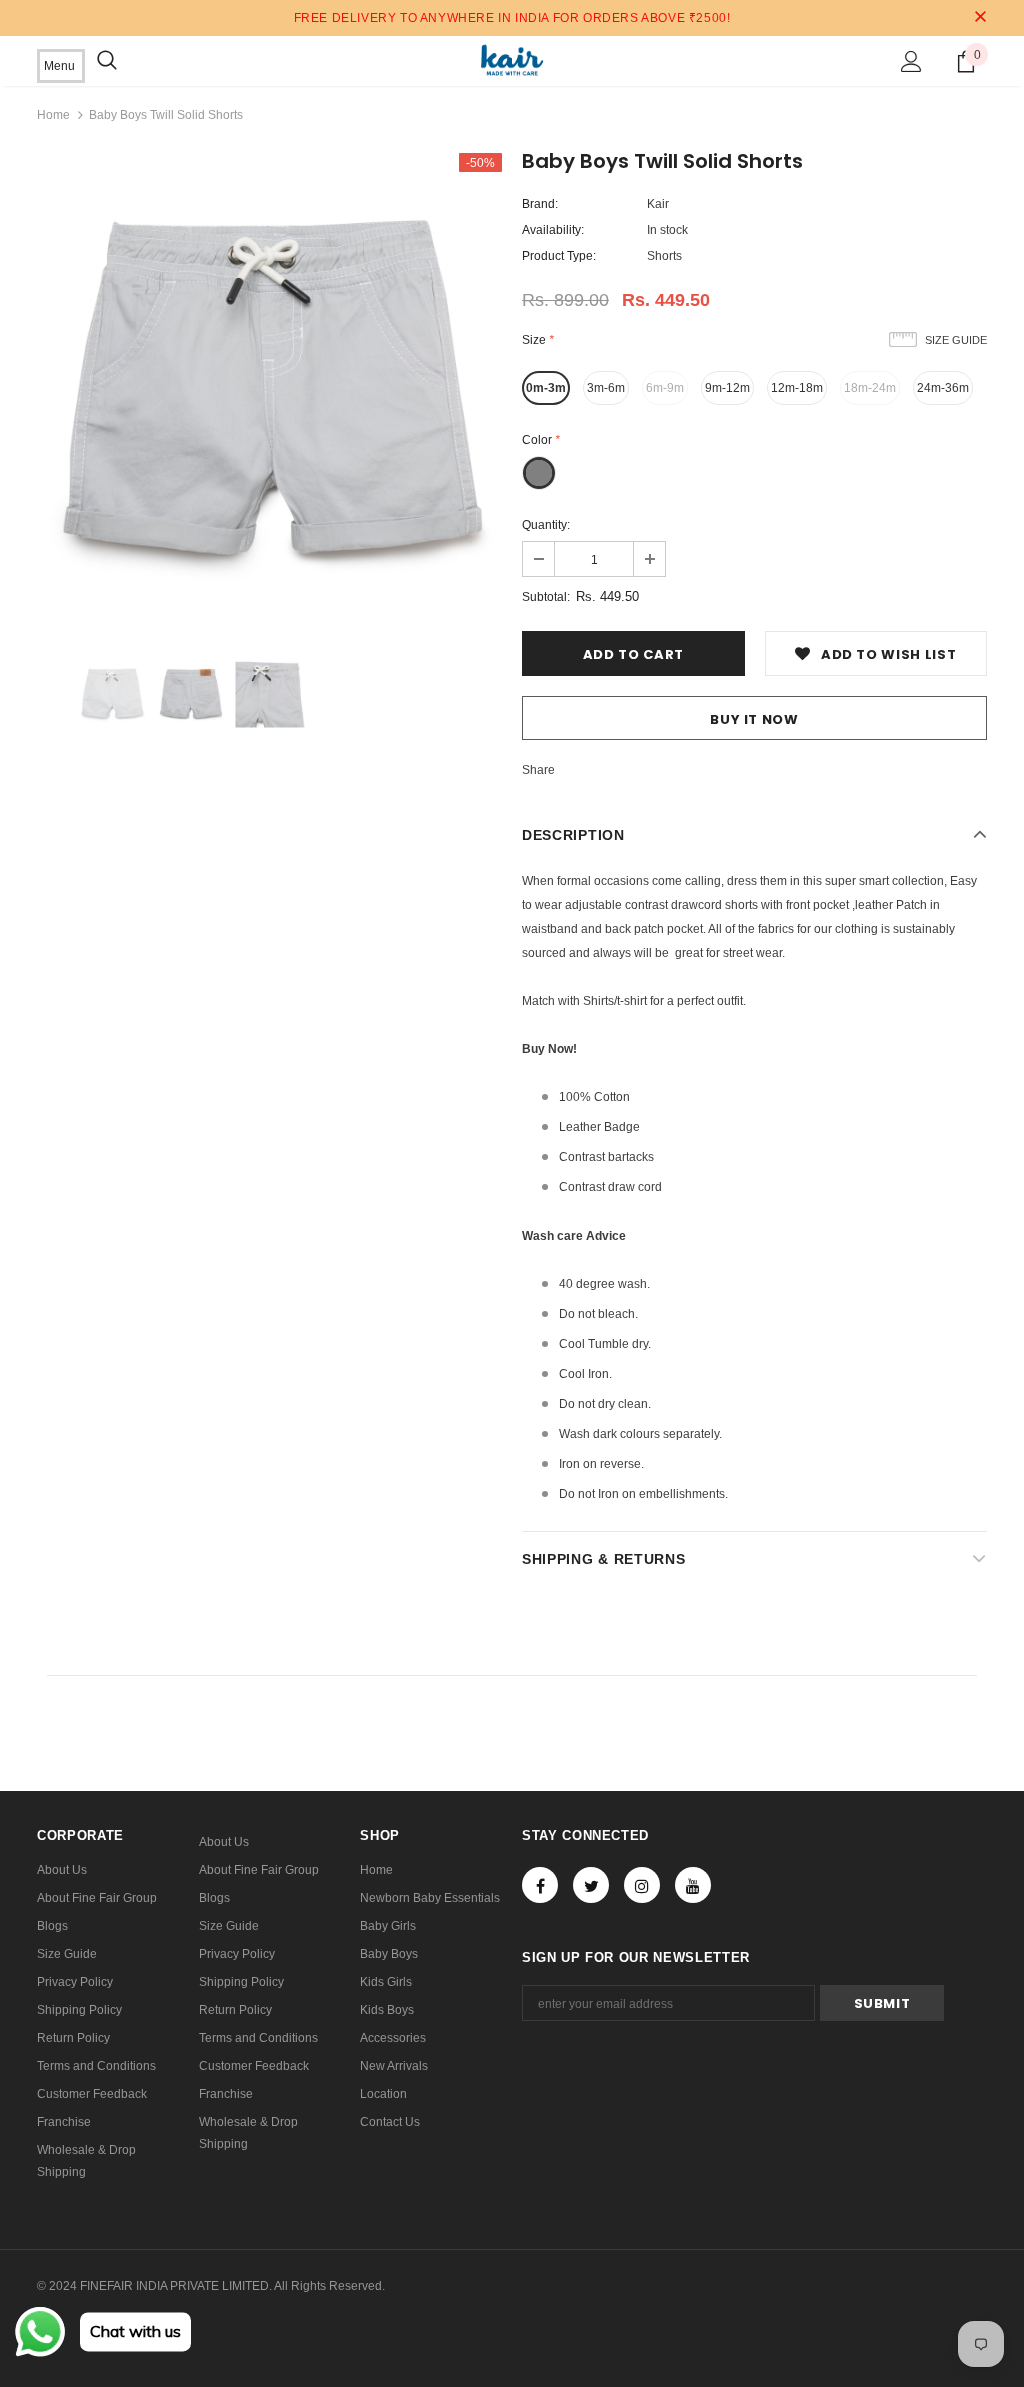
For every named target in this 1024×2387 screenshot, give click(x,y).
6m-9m (665, 388)
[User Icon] (911, 61)
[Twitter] (591, 1885)
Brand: (540, 204)
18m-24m (870, 388)
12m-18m (797, 388)
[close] (980, 18)
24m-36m (943, 388)
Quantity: (546, 525)
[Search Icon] (107, 61)
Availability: (553, 230)
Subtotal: (546, 597)
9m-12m (727, 388)
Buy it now (754, 719)
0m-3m (546, 388)
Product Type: (559, 256)
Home (53, 115)
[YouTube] (693, 1885)
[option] (269, 385)
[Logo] (511, 60)
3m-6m (606, 388)
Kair (658, 204)
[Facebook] (540, 1885)
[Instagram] (642, 1885)
